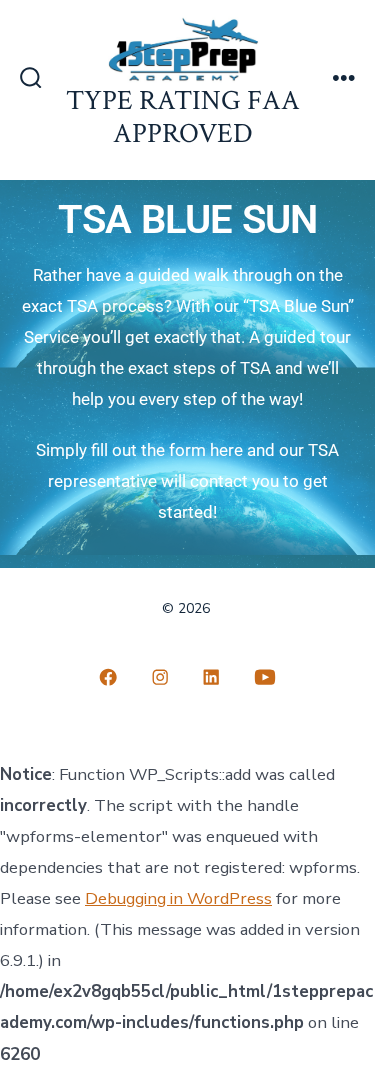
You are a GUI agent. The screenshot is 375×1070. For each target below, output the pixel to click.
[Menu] (344, 80)
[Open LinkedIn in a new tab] (212, 677)
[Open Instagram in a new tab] (160, 677)
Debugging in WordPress (178, 898)
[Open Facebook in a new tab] (109, 677)
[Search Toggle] (31, 80)
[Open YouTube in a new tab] (264, 677)
